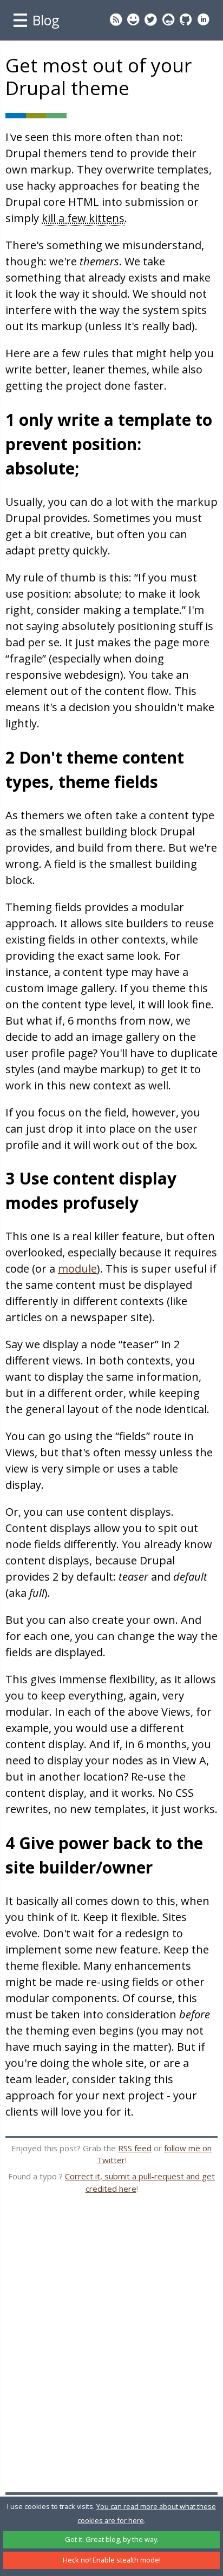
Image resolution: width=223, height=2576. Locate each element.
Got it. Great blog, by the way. (112, 2539)
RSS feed (135, 2148)
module (77, 1269)
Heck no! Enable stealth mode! (112, 2560)
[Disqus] (111, 2354)
